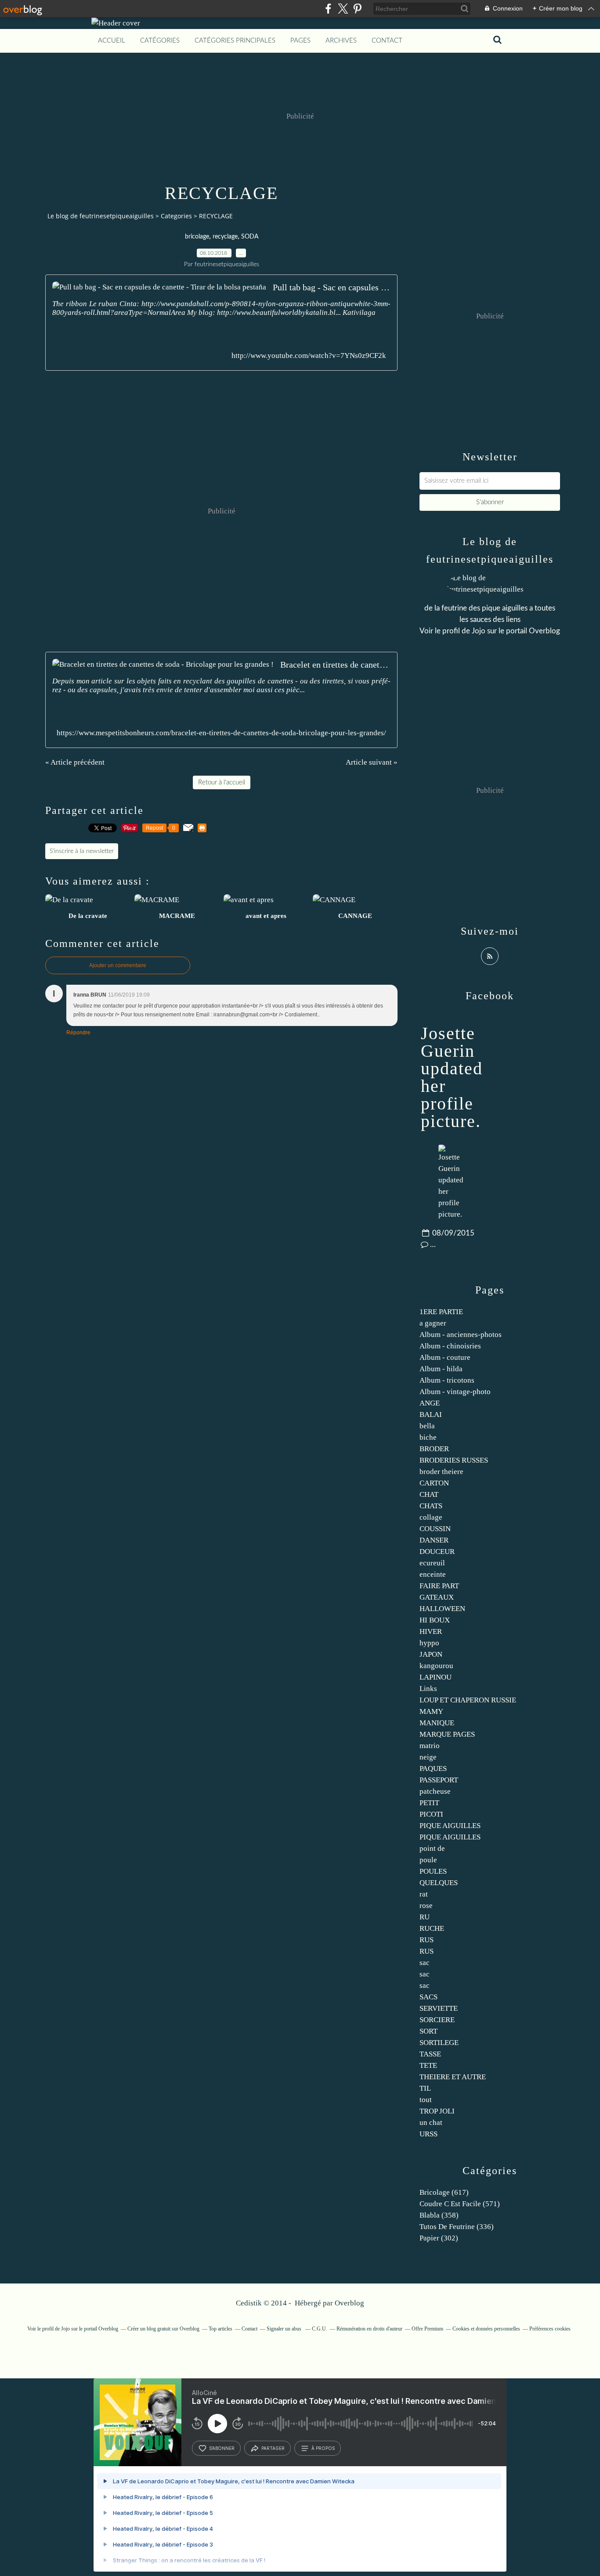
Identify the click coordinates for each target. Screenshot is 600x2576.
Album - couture (445, 1357)
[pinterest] (357, 9)
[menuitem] (112, 41)
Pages (300, 41)
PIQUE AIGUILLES (450, 1826)
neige (428, 1757)
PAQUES (433, 1769)
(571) (460, 2204)
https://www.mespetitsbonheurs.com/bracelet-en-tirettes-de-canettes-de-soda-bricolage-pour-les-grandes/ (221, 733)
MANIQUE (437, 1723)
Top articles (220, 2329)
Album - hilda (441, 1369)
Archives (341, 41)
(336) (457, 2227)
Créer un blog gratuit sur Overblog (163, 2329)
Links (428, 1689)
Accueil (112, 41)
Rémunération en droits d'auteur (369, 2329)
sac (425, 1963)
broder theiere (441, 1472)
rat (424, 1894)
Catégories (160, 41)
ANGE (430, 1403)
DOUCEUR (437, 1552)
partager (273, 2448)
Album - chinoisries (450, 1346)
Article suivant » (372, 762)
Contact (387, 41)
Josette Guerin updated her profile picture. (452, 1077)
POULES (433, 1871)
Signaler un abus (285, 2329)
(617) (444, 2192)
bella (427, 1426)
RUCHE (432, 1928)
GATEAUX (437, 1597)
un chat (431, 2123)
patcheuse (435, 1791)
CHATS (431, 1506)
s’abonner (222, 2448)
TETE (428, 2065)
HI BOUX (435, 1620)
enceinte (433, 1574)
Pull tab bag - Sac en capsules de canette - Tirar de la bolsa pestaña (332, 287)
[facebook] (328, 9)
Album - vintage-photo (455, 1392)
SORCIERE (437, 2020)
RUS (427, 1940)
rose (426, 1906)
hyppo (429, 1643)
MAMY (431, 1711)
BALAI (431, 1414)
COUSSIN (435, 1529)
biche (428, 1437)
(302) (439, 2238)
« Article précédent (75, 762)
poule (428, 1860)
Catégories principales (235, 41)
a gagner (433, 1323)
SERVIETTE (439, 2008)
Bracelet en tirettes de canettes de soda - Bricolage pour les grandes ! (335, 665)
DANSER (434, 1540)
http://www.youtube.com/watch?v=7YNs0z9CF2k (309, 356)
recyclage (225, 237)
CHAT (429, 1494)
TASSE (430, 2054)
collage (431, 1517)
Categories (176, 216)
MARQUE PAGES (447, 1734)
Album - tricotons (447, 1380)
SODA (250, 237)
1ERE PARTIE (441, 1312)
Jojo (479, 631)
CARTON (434, 1483)
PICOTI (431, 1814)
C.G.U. (320, 2329)
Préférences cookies (550, 2329)
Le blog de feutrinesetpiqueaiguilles (101, 216)
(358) (439, 2215)
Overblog (349, 2303)
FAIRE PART (439, 1586)
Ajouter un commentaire (118, 965)
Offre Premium (427, 2329)
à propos (323, 2448)
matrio (430, 1746)
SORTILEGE (439, 2043)
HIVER (431, 1631)
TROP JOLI (437, 2111)
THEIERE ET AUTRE (453, 2077)
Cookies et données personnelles (486, 2329)
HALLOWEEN (442, 1609)
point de (432, 1848)
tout (426, 2100)
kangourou (436, 1666)
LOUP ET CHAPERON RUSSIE (468, 1700)
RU (425, 1917)
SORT (428, 2031)
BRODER (434, 1449)
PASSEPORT (439, 1780)
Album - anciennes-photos (461, 1335)
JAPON (431, 1654)
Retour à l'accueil (222, 782)
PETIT (429, 1803)
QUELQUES (439, 1883)
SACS (428, 1997)
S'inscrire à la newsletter (82, 851)
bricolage (197, 237)
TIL (425, 2088)
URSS (428, 2134)
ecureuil (432, 1563)
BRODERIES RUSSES (454, 1460)
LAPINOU (436, 1677)
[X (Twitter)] (343, 9)
